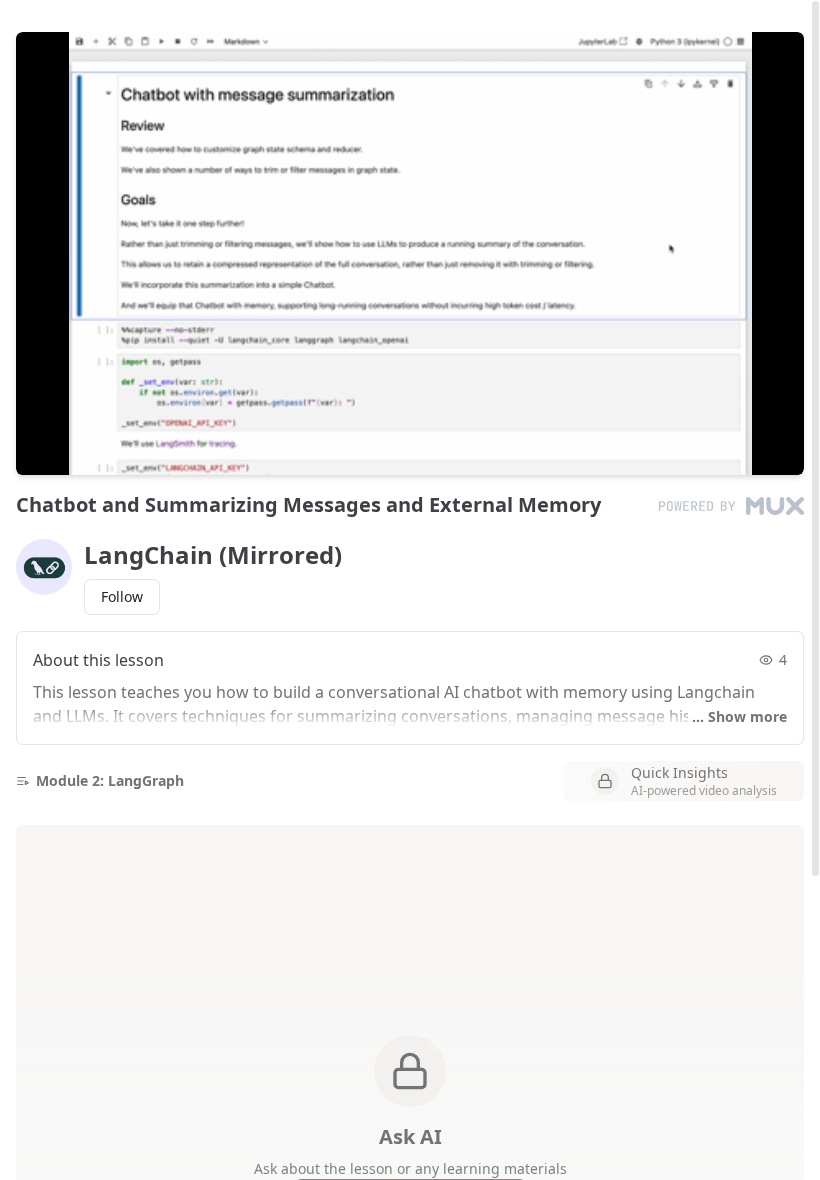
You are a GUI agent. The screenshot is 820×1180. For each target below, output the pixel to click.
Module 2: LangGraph (110, 780)
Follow (122, 596)
